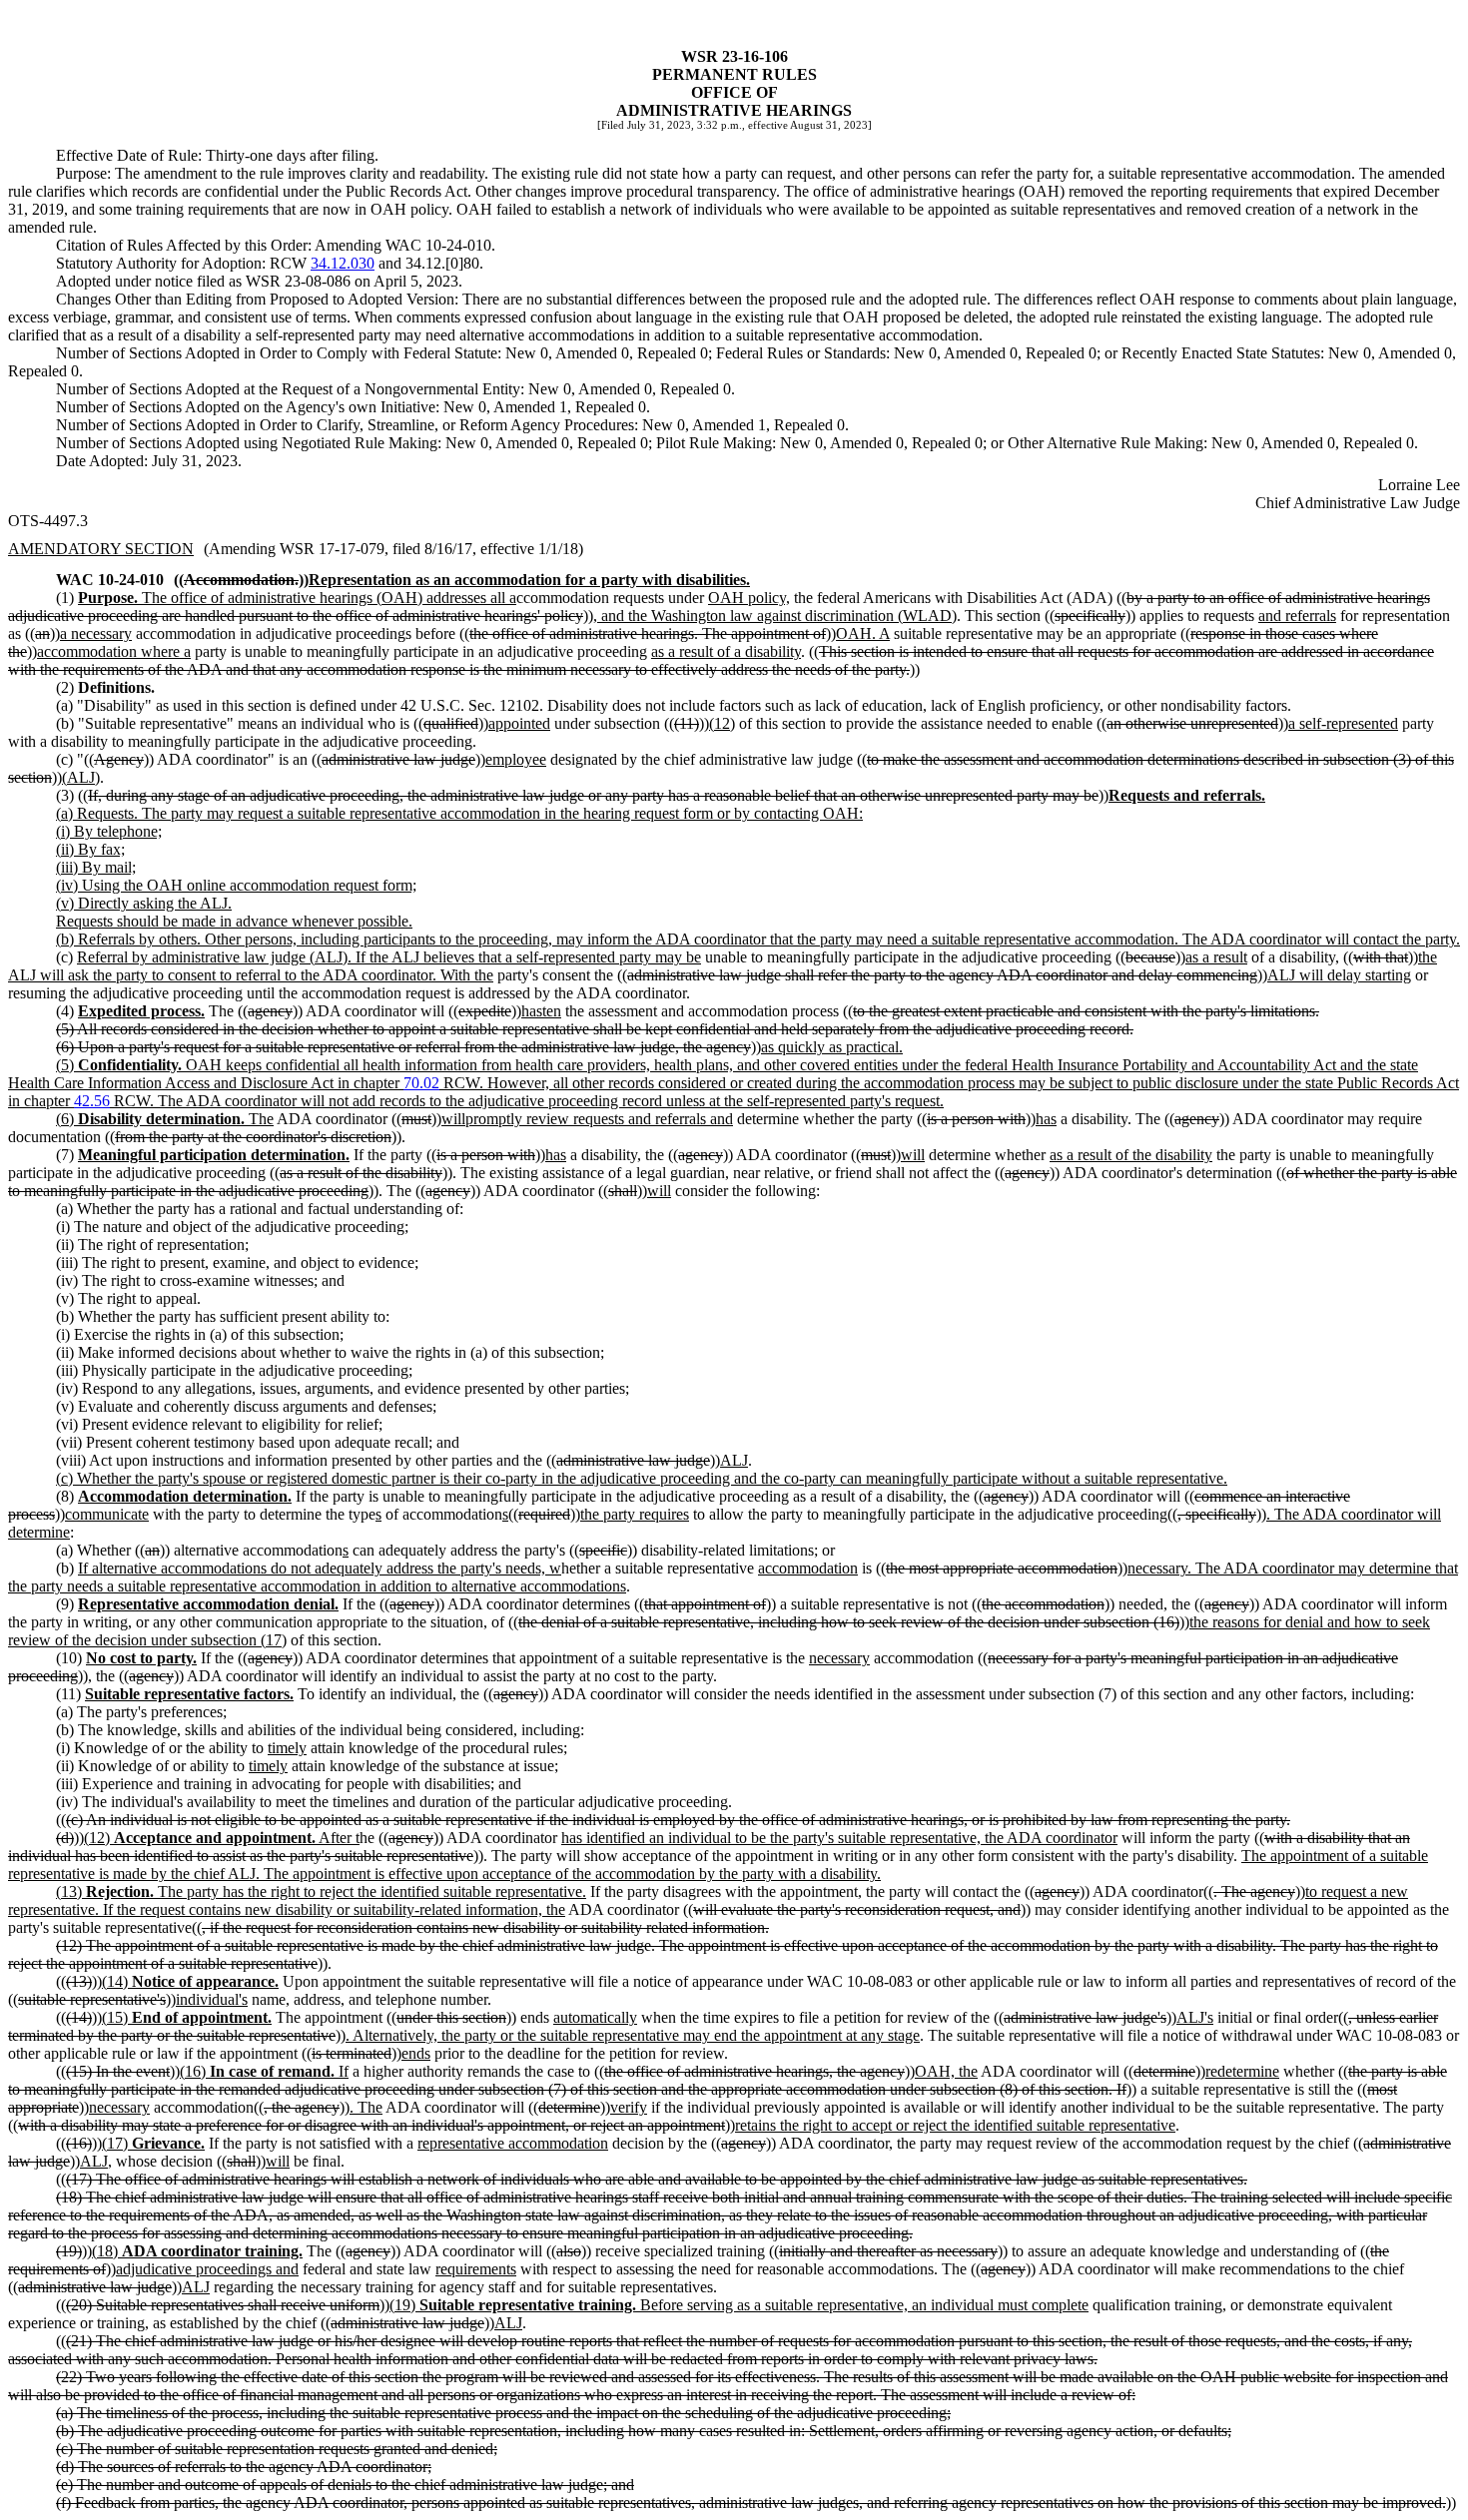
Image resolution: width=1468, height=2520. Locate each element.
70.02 (421, 1083)
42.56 (92, 1101)
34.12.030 (343, 263)
